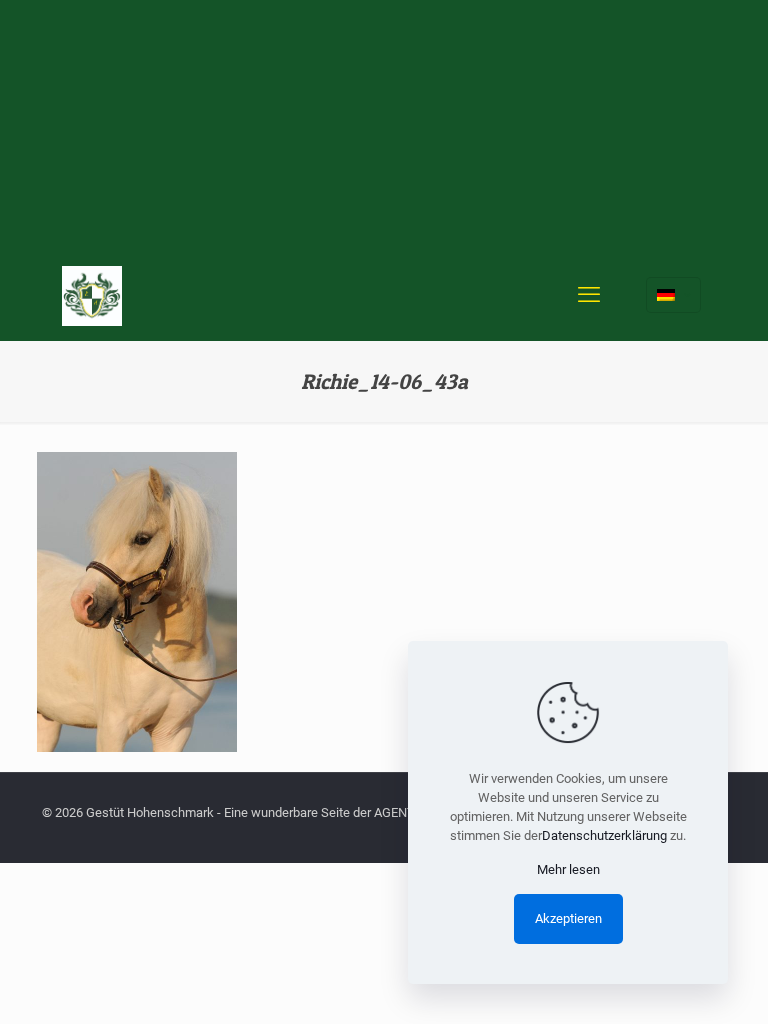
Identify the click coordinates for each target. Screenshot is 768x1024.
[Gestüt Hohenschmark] (92, 295)
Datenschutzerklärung (604, 835)
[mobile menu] (589, 295)
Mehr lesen (568, 869)
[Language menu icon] (673, 295)
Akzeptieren (568, 918)
